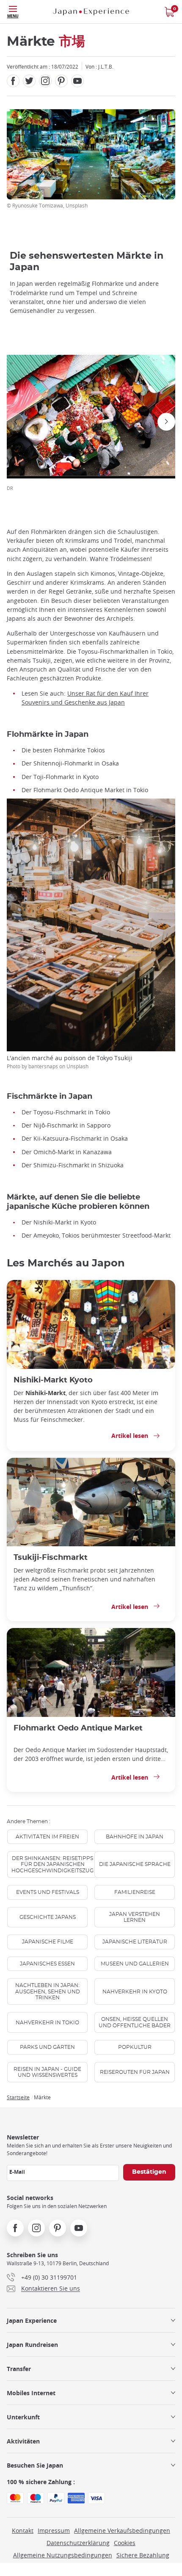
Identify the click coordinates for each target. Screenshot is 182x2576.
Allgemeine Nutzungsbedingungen (63, 2555)
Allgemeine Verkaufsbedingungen (122, 2530)
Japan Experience (32, 2320)
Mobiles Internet (31, 2393)
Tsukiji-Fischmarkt (51, 1557)
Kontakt (23, 2530)
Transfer (19, 2369)
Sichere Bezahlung (143, 2555)
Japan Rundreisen (32, 2345)
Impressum (54, 2530)
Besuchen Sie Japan (35, 2465)
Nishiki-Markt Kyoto (53, 1380)
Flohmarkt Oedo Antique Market (78, 1728)
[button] (16, 422)
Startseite (18, 2097)
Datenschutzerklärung (78, 2543)
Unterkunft (23, 2417)
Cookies (125, 2543)
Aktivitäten (23, 2441)
